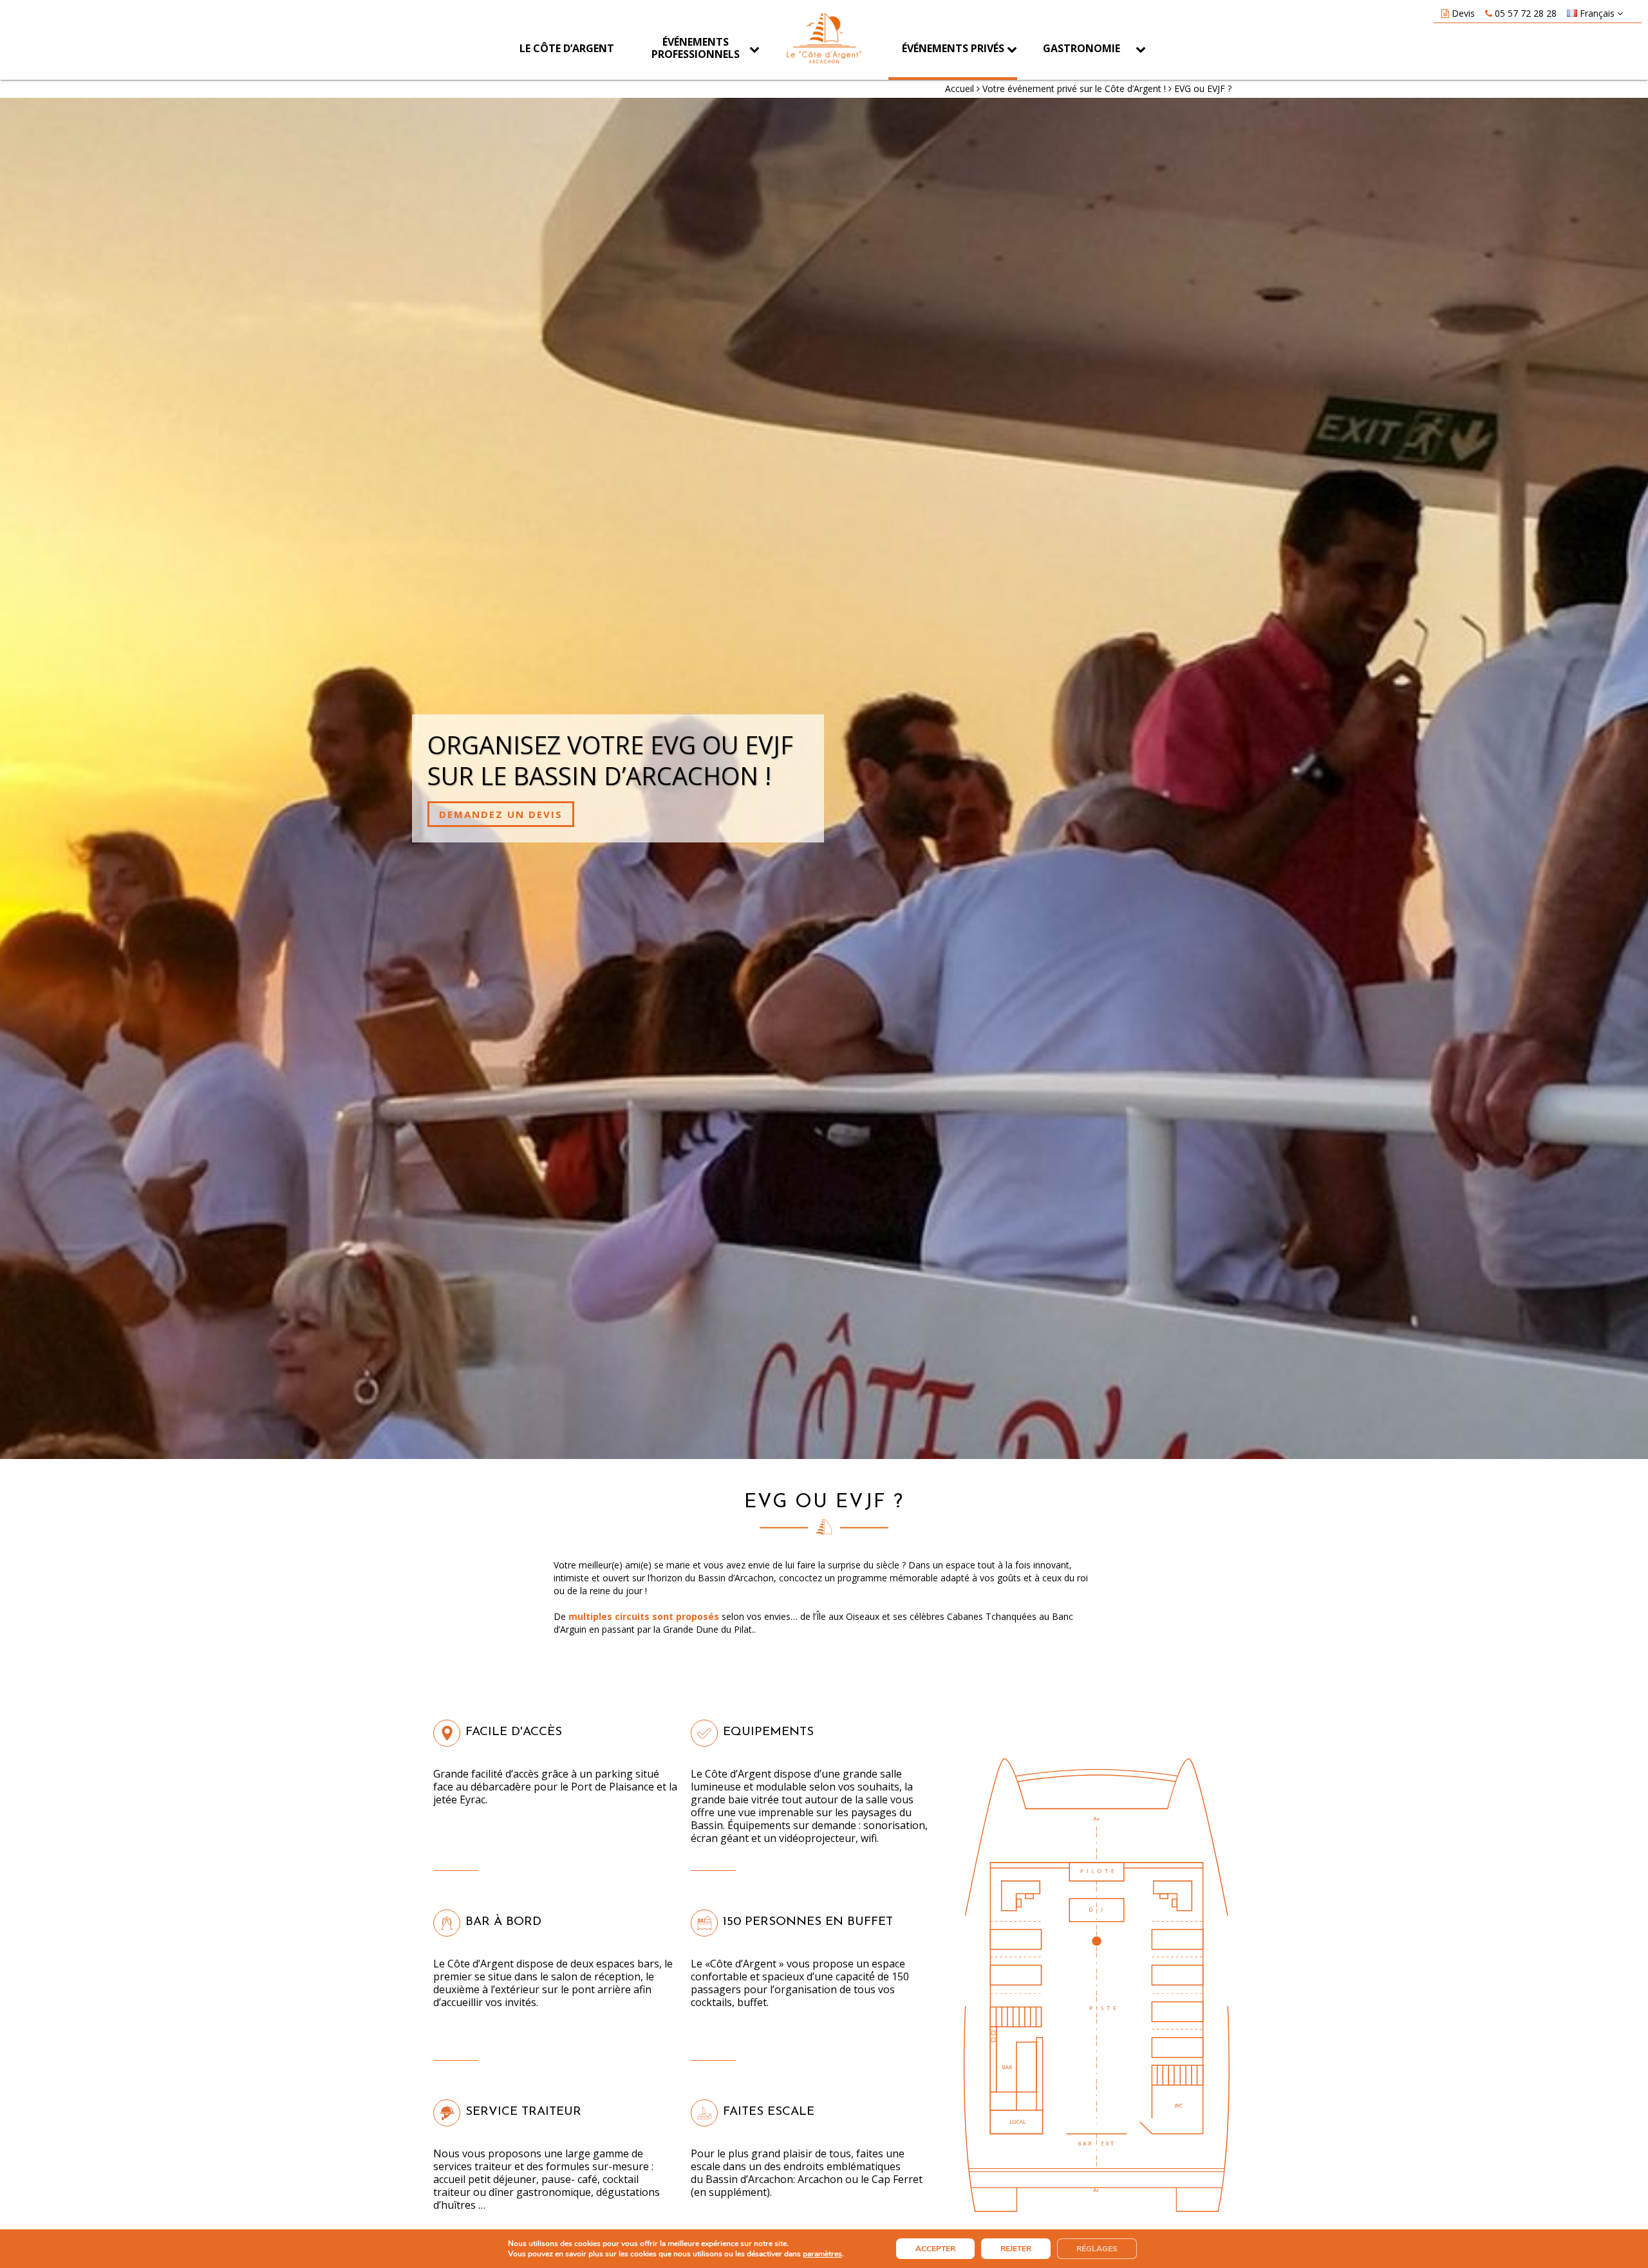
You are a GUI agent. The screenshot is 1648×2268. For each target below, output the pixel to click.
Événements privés (953, 48)
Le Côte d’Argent (567, 48)
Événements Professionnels (696, 48)
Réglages (1097, 2249)
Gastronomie (1081, 48)
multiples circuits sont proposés (644, 1616)
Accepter (935, 2249)
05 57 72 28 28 (1526, 13)
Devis (1463, 13)
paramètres (822, 2254)
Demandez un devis (501, 814)
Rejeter (1016, 2249)
